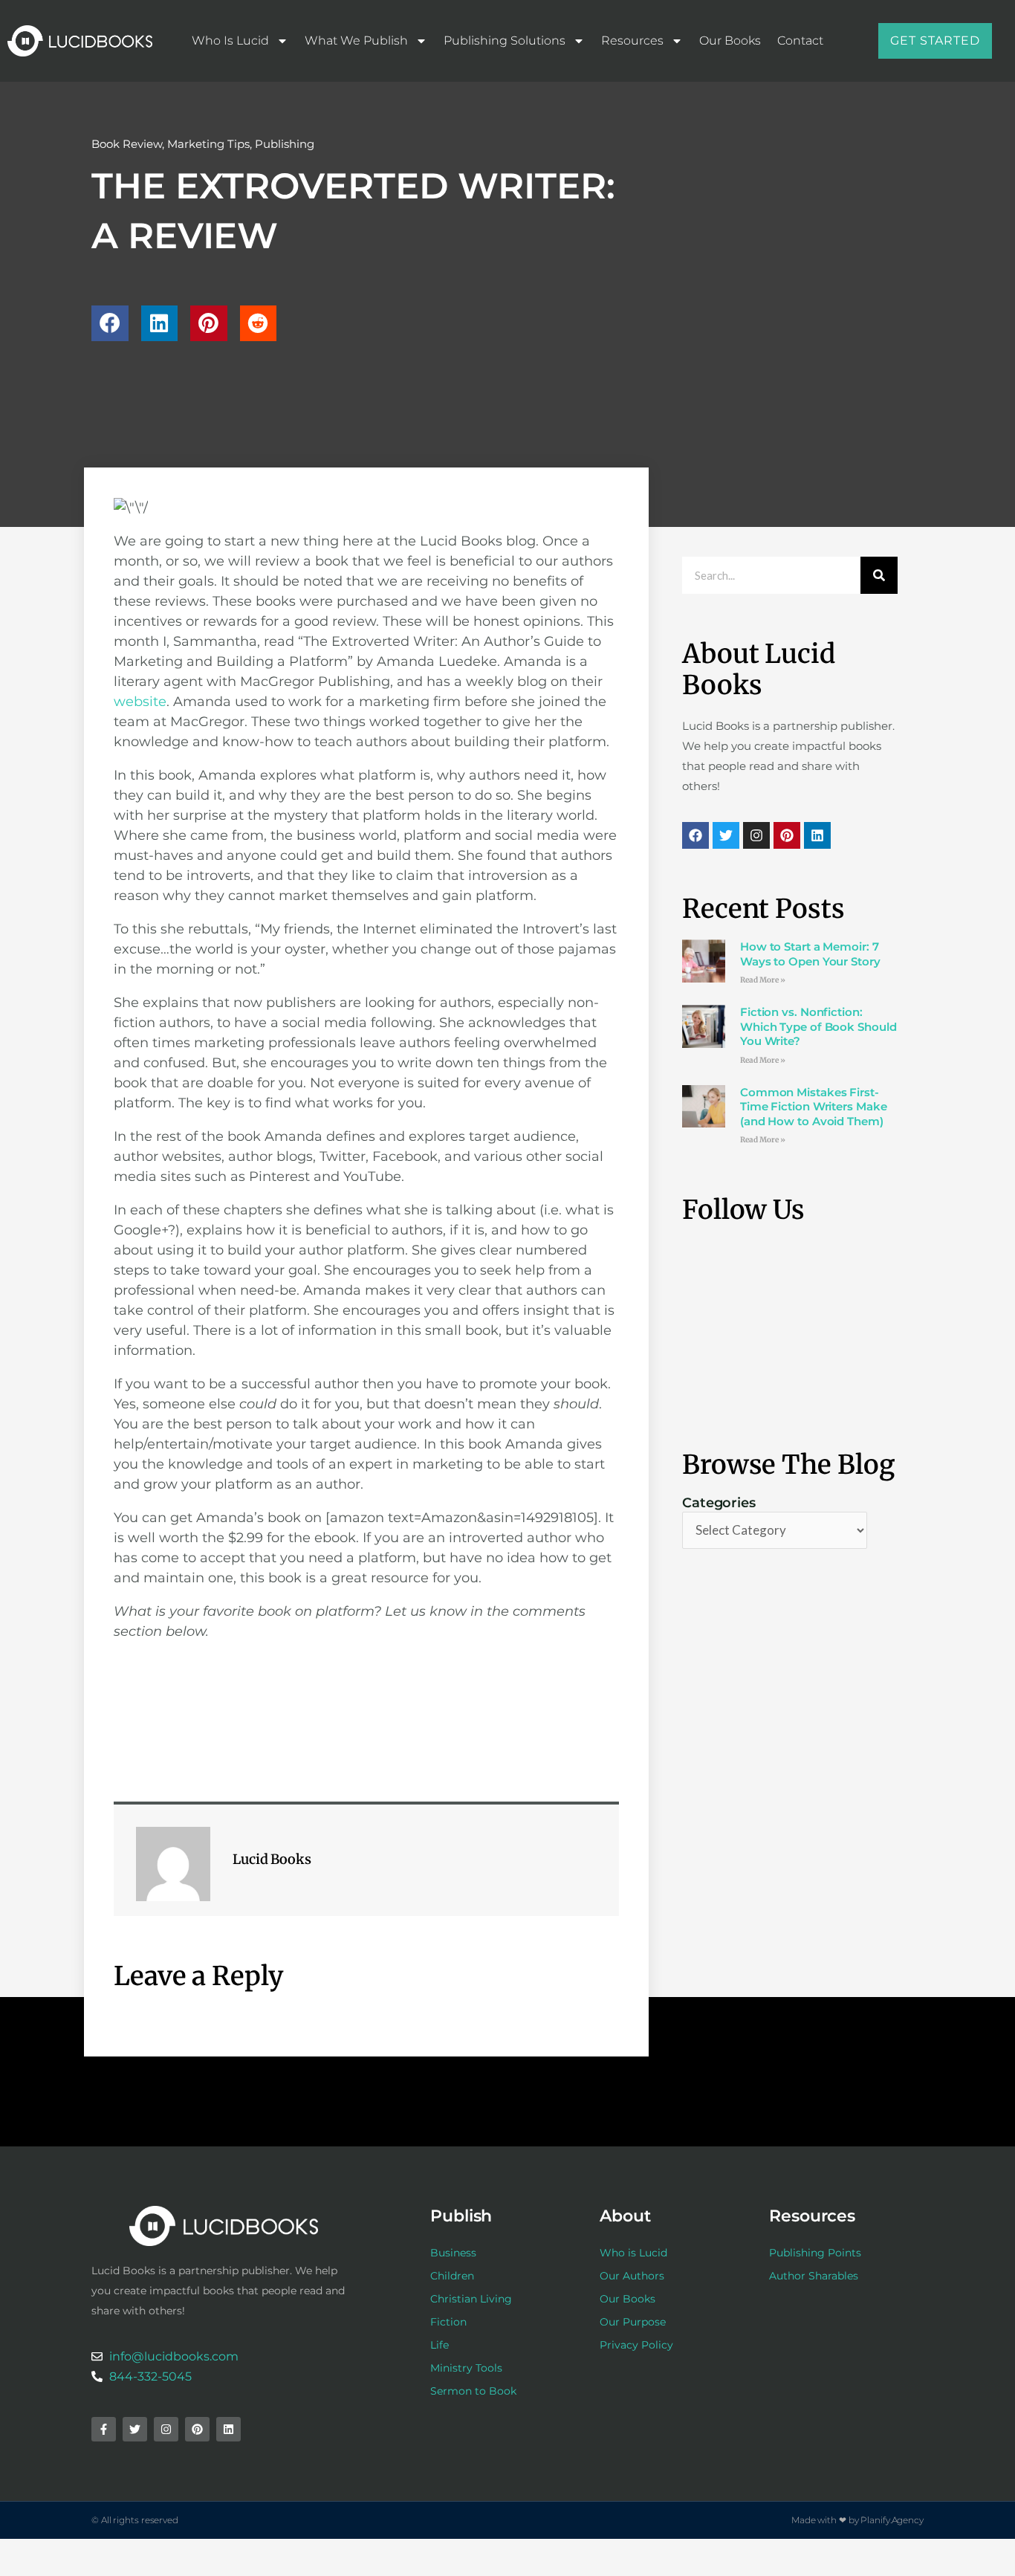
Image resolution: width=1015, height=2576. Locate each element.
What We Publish (356, 41)
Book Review (127, 144)
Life (440, 2345)
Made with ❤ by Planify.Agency (857, 2520)
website (140, 702)
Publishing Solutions (505, 41)
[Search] (879, 575)
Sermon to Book (473, 2391)
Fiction (448, 2322)
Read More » (763, 980)
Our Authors (632, 2276)
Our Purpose (633, 2322)
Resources (632, 41)
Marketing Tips (208, 144)
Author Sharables (814, 2276)
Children (452, 2276)
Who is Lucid (230, 41)
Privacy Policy (636, 2345)
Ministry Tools (466, 2368)
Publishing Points (815, 2253)
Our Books (730, 41)
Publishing (285, 144)
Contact (800, 41)
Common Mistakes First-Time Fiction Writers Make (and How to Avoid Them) (814, 1107)
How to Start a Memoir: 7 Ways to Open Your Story (810, 954)
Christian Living (471, 2299)
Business (453, 2253)
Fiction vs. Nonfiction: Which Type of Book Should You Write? (818, 1026)
